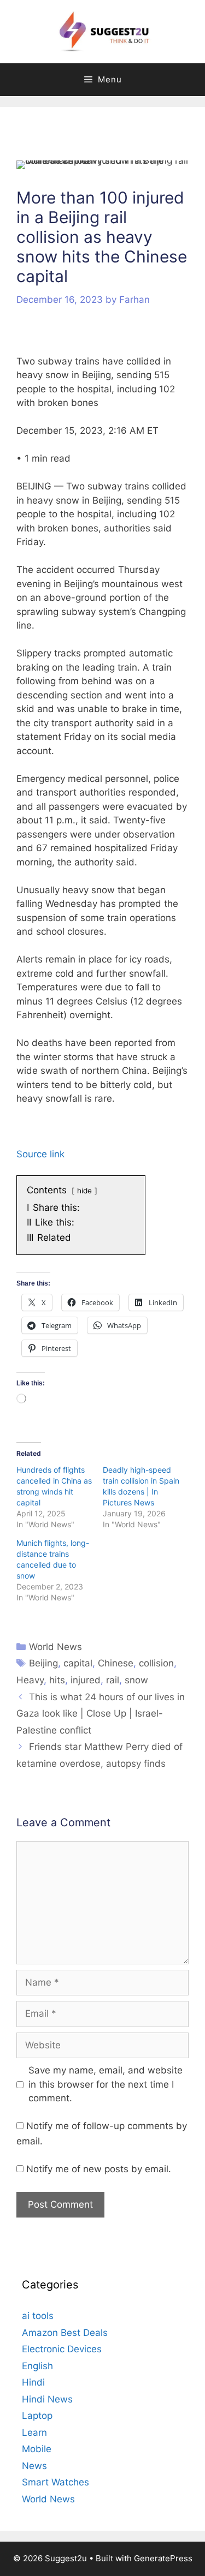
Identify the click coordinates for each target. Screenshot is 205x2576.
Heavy (30, 1680)
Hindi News (47, 2399)
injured (86, 1680)
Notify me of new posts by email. (99, 2169)
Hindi (33, 2382)
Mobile (37, 2449)
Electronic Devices (62, 2349)
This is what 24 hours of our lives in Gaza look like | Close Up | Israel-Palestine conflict (101, 1714)
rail (113, 1680)
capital (78, 1663)
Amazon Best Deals (65, 2333)
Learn (34, 2432)
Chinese (116, 1663)
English (37, 2366)
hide (84, 1191)
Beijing (43, 1663)
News (34, 2466)
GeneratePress (163, 2558)
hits (57, 1680)
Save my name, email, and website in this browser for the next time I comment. (106, 2084)
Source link (40, 1154)
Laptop (37, 2416)
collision (156, 1663)
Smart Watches (55, 2482)
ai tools (38, 2316)
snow (136, 1680)
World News (55, 1647)
